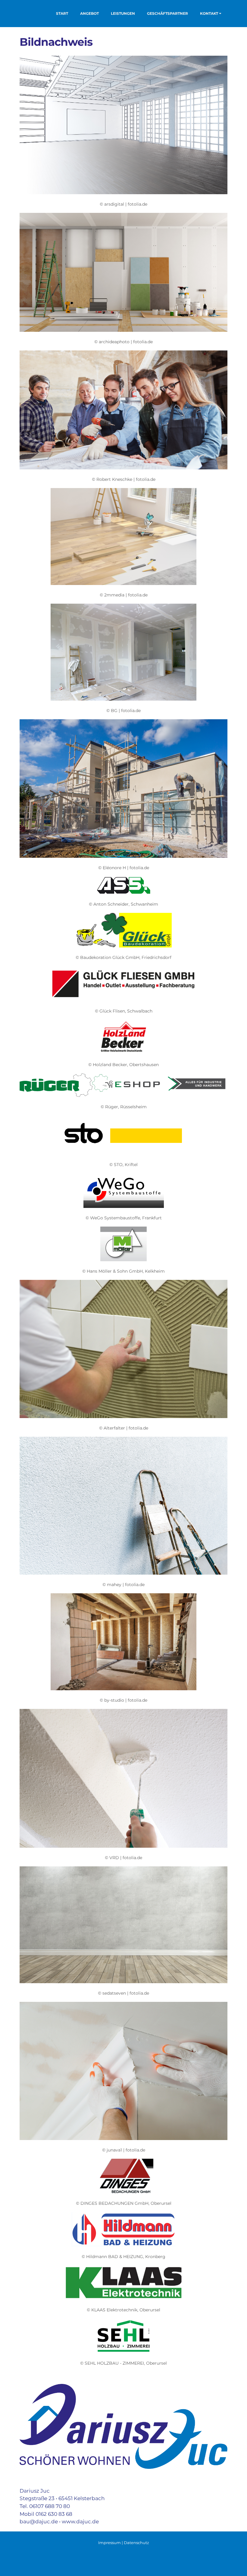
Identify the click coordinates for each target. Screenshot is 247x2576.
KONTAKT (209, 13)
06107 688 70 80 (50, 2506)
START (62, 13)
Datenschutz (136, 2543)
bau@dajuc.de (39, 2521)
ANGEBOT (89, 13)
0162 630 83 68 (54, 2514)
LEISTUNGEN (123, 13)
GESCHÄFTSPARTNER (167, 13)
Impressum (109, 2543)
